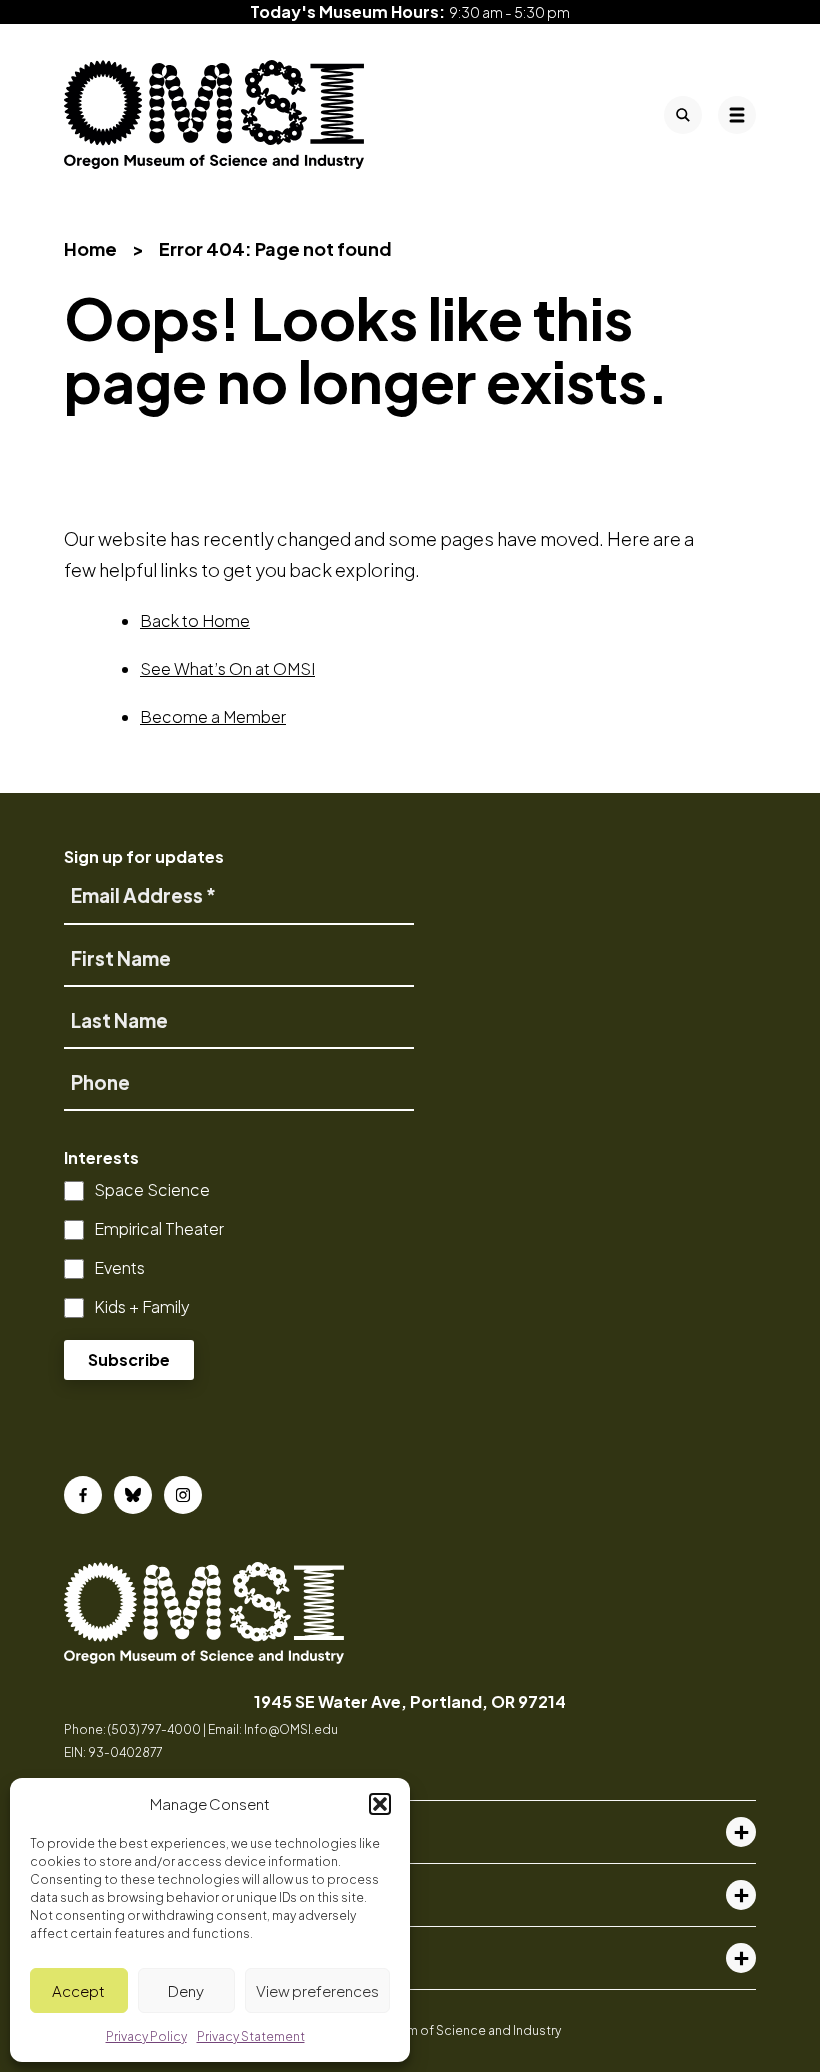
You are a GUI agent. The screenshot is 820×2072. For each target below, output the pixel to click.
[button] (380, 1804)
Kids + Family (142, 1306)
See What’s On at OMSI (227, 668)
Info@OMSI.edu (291, 1729)
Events (119, 1267)
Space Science (152, 1189)
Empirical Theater (159, 1228)
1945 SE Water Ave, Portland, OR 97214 (410, 1701)
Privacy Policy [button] (146, 2036)
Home (90, 248)
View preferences (317, 1990)
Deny (186, 1990)
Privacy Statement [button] (251, 2036)
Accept (78, 1990)
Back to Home (195, 620)
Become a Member (213, 716)
